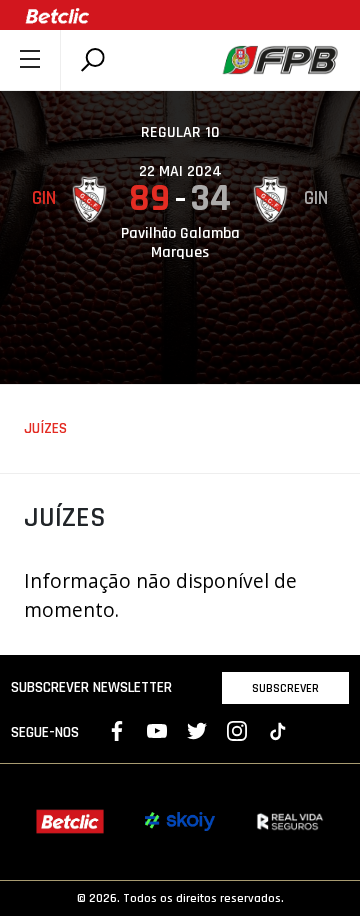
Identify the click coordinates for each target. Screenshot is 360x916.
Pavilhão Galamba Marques (180, 243)
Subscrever (285, 688)
